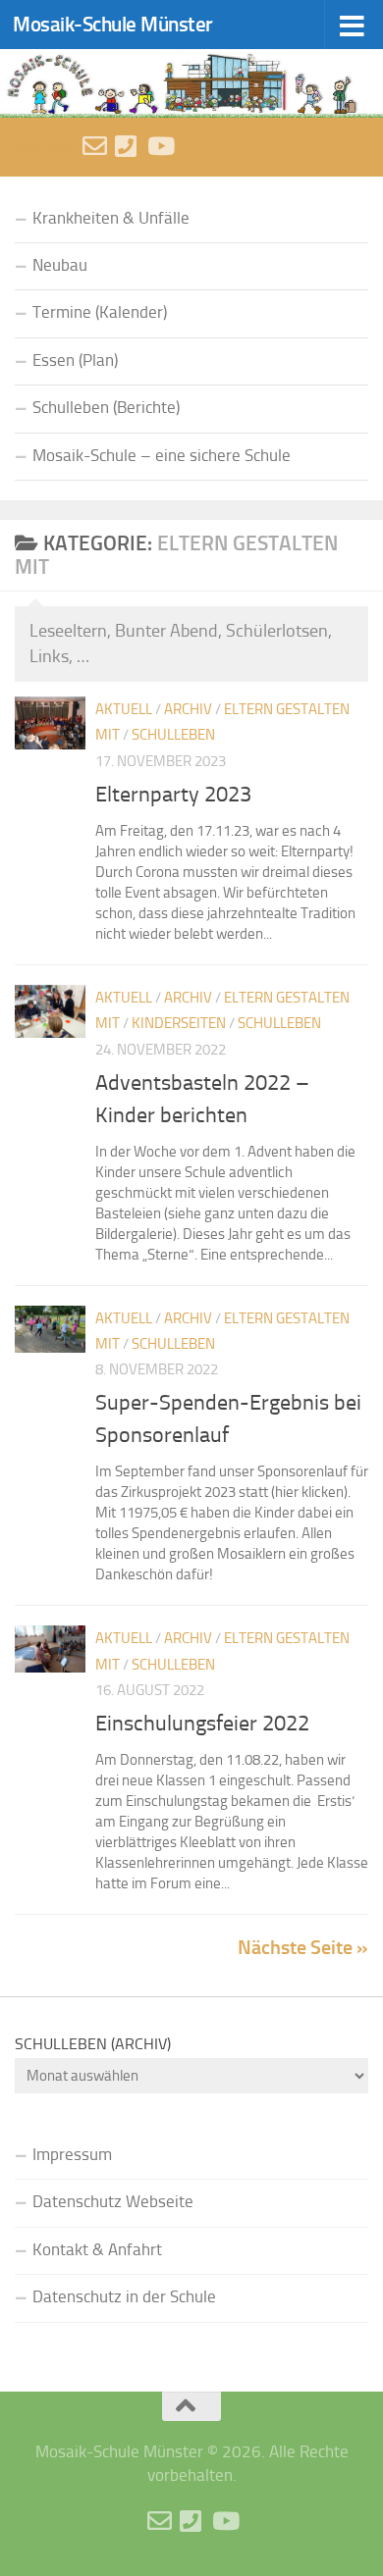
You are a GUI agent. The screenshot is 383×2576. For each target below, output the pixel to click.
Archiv (188, 709)
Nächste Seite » (303, 1947)
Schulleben (173, 735)
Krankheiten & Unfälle (111, 218)
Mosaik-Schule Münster (113, 24)
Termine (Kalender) (100, 312)
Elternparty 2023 (173, 795)
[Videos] (160, 146)
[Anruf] (127, 146)
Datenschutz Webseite (113, 2202)
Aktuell (124, 709)
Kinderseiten (179, 1023)
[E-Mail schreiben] (95, 146)
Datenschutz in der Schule (124, 2297)
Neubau (60, 265)
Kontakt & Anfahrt (97, 2250)
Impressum (72, 2155)
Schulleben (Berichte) (106, 408)
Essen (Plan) (75, 361)
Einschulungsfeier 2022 (202, 1724)
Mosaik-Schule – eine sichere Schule (162, 456)
